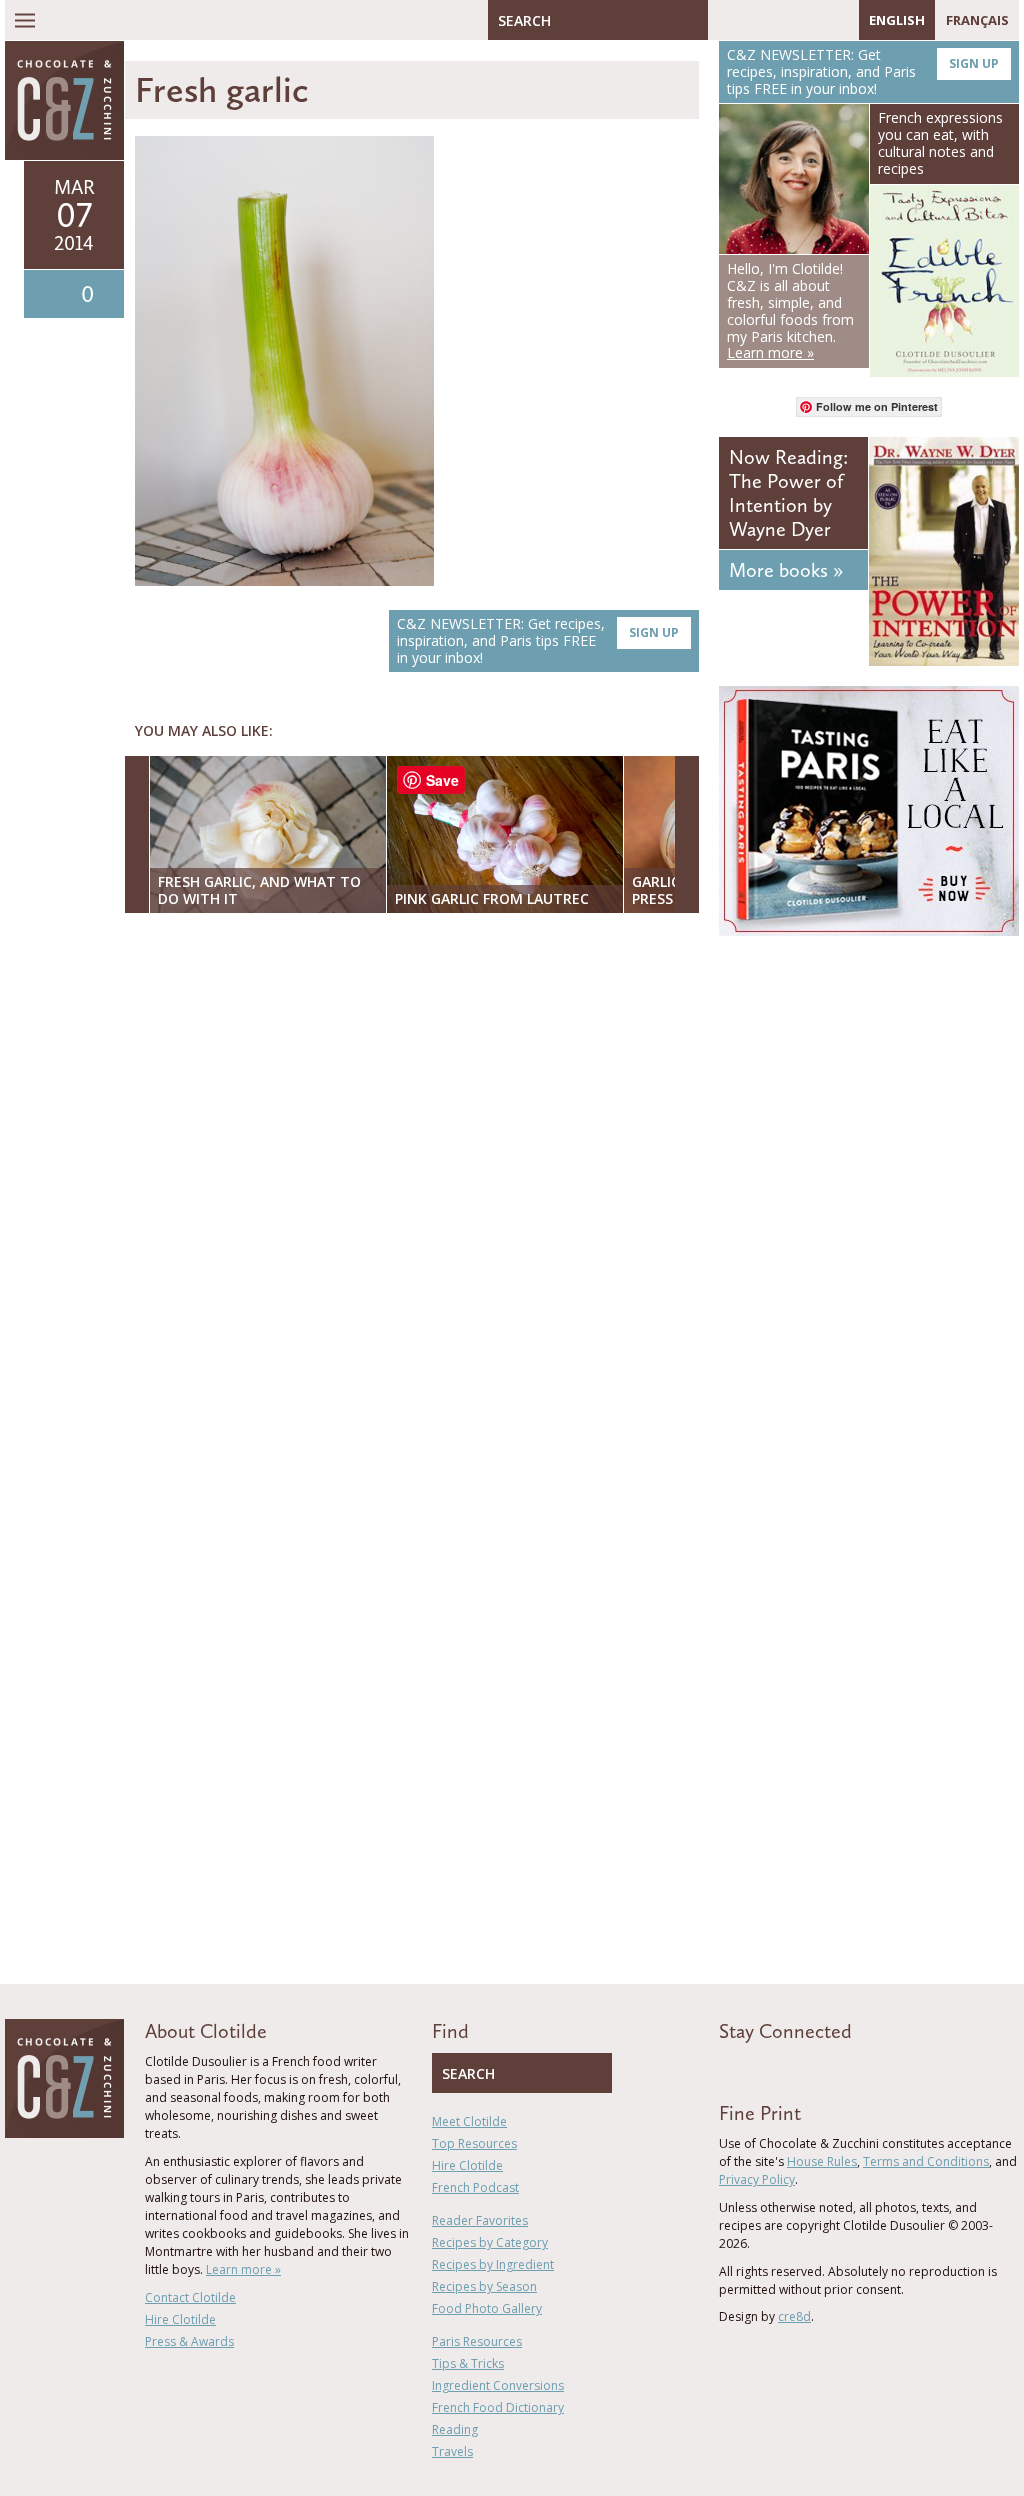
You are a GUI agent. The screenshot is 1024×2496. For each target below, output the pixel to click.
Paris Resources (477, 2341)
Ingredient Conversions (498, 2385)
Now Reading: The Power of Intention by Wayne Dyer (788, 493)
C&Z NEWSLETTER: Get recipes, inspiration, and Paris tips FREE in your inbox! (538, 640)
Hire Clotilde (180, 2319)
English (897, 20)
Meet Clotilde (469, 2121)
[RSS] (839, 20)
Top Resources (474, 2143)
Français (977, 20)
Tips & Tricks (468, 2363)
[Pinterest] (781, 20)
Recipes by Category (490, 2242)
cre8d (794, 2316)
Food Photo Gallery (487, 2308)
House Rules (822, 2161)
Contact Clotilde (190, 2297)
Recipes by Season (484, 2286)
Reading (455, 2429)
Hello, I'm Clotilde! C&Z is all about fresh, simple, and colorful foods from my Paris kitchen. (790, 310)
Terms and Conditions (926, 2161)
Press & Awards (189, 2341)
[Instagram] (810, 20)
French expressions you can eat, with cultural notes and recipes (940, 142)
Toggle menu (25, 20)
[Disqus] (417, 1187)
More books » (786, 570)
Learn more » (243, 2269)
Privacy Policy (757, 2179)
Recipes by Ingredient (493, 2264)
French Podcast (475, 2187)
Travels (452, 2451)
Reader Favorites (480, 2220)
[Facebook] (723, 20)
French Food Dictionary (498, 2407)
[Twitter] (752, 20)
